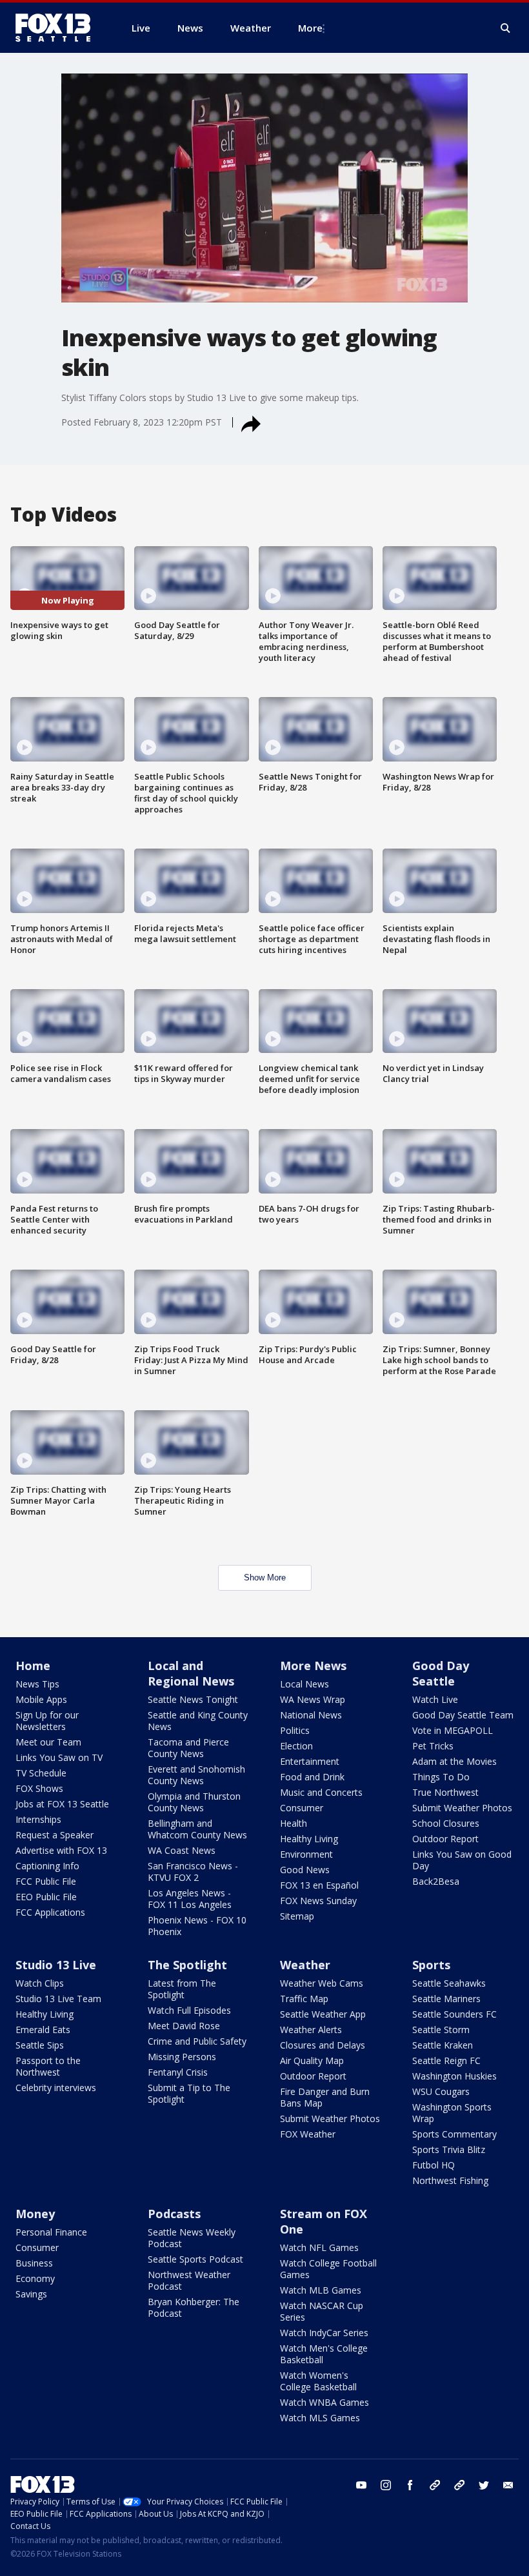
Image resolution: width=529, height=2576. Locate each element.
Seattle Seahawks (449, 1983)
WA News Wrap (313, 1699)
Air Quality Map (312, 2060)
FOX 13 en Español (319, 1885)
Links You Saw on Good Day (462, 1860)
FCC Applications (50, 1912)
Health (294, 1823)
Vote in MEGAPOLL (453, 1730)
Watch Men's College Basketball (324, 2354)
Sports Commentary (454, 2134)
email (508, 2485)
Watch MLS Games (320, 2418)
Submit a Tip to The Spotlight (189, 2093)
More (310, 28)
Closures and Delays (323, 2045)
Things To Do (441, 1777)
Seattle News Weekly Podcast (192, 2238)
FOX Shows (39, 1788)
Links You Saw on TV (59, 1757)
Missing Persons (182, 2057)
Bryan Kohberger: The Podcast (194, 2307)
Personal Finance (51, 2232)
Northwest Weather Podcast (189, 2280)
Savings (31, 2294)
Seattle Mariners (446, 1999)
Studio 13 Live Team (58, 1999)
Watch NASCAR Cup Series (322, 2311)
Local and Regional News (191, 1673)
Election (296, 1746)
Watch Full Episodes (189, 2010)
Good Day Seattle (441, 1673)
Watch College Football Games (328, 2269)
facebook (410, 2485)
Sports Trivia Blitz (449, 2149)
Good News (305, 1870)
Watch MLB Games (321, 2290)
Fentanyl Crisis (178, 2072)
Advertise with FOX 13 (61, 1850)
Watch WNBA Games (324, 2402)
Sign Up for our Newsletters (47, 1721)
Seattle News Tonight (193, 1699)
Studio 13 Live (56, 1965)
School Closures (446, 1823)
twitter (484, 2485)
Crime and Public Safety (197, 2041)
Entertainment (310, 1761)
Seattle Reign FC (446, 2060)
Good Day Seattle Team (463, 1715)
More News (313, 1666)
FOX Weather (308, 2134)
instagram (386, 2485)
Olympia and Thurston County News (194, 1802)
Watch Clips (40, 1983)
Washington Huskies (454, 2076)
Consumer (302, 1808)
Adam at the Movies (454, 1761)
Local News (304, 1684)
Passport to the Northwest (48, 2066)
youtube (361, 2485)
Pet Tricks (433, 1746)
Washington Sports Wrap (452, 2113)
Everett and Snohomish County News (196, 1775)
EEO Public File (46, 1897)
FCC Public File (46, 1881)
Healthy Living (309, 1839)
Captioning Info (47, 1866)
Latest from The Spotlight (182, 1989)
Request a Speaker (55, 1835)
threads (459, 2485)
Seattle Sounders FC (454, 2014)
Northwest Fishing (450, 2180)
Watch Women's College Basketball (318, 2381)
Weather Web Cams (322, 1983)
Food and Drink (312, 1777)
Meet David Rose (184, 2026)
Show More (265, 1578)
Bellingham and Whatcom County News (197, 1829)
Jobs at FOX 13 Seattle (62, 1804)
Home (33, 1666)
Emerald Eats (43, 2030)
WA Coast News (182, 1850)
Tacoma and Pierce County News (188, 1748)
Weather (305, 1965)
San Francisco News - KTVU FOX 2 (193, 1872)
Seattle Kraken (443, 2045)
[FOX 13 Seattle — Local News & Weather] (58, 28)
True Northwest (445, 1792)
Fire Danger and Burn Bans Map (325, 2097)
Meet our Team (48, 1742)
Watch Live (435, 1699)
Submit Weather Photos (462, 1808)
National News (311, 1715)
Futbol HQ (434, 2165)
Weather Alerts (311, 2030)
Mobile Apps (41, 1699)
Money (35, 2214)
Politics (295, 1730)
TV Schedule (41, 1773)
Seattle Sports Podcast (195, 2259)
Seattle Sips (40, 2045)
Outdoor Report (445, 1839)
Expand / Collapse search (506, 28)
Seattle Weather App (323, 2014)
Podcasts (174, 2214)
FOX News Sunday (318, 1901)
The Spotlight (187, 1965)
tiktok (435, 2485)
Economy (35, 2278)
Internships (38, 1819)
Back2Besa (436, 1881)
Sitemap (297, 1916)
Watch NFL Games (319, 2247)
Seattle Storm (441, 2030)
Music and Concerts (321, 1792)
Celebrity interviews (56, 2088)
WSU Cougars (441, 2091)
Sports (431, 1965)
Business (34, 2263)
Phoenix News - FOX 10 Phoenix (197, 1926)
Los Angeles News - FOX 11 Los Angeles (190, 1899)
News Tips (37, 1684)
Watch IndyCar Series (324, 2333)
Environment (306, 1854)
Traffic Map (304, 1999)
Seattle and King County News (198, 1721)
